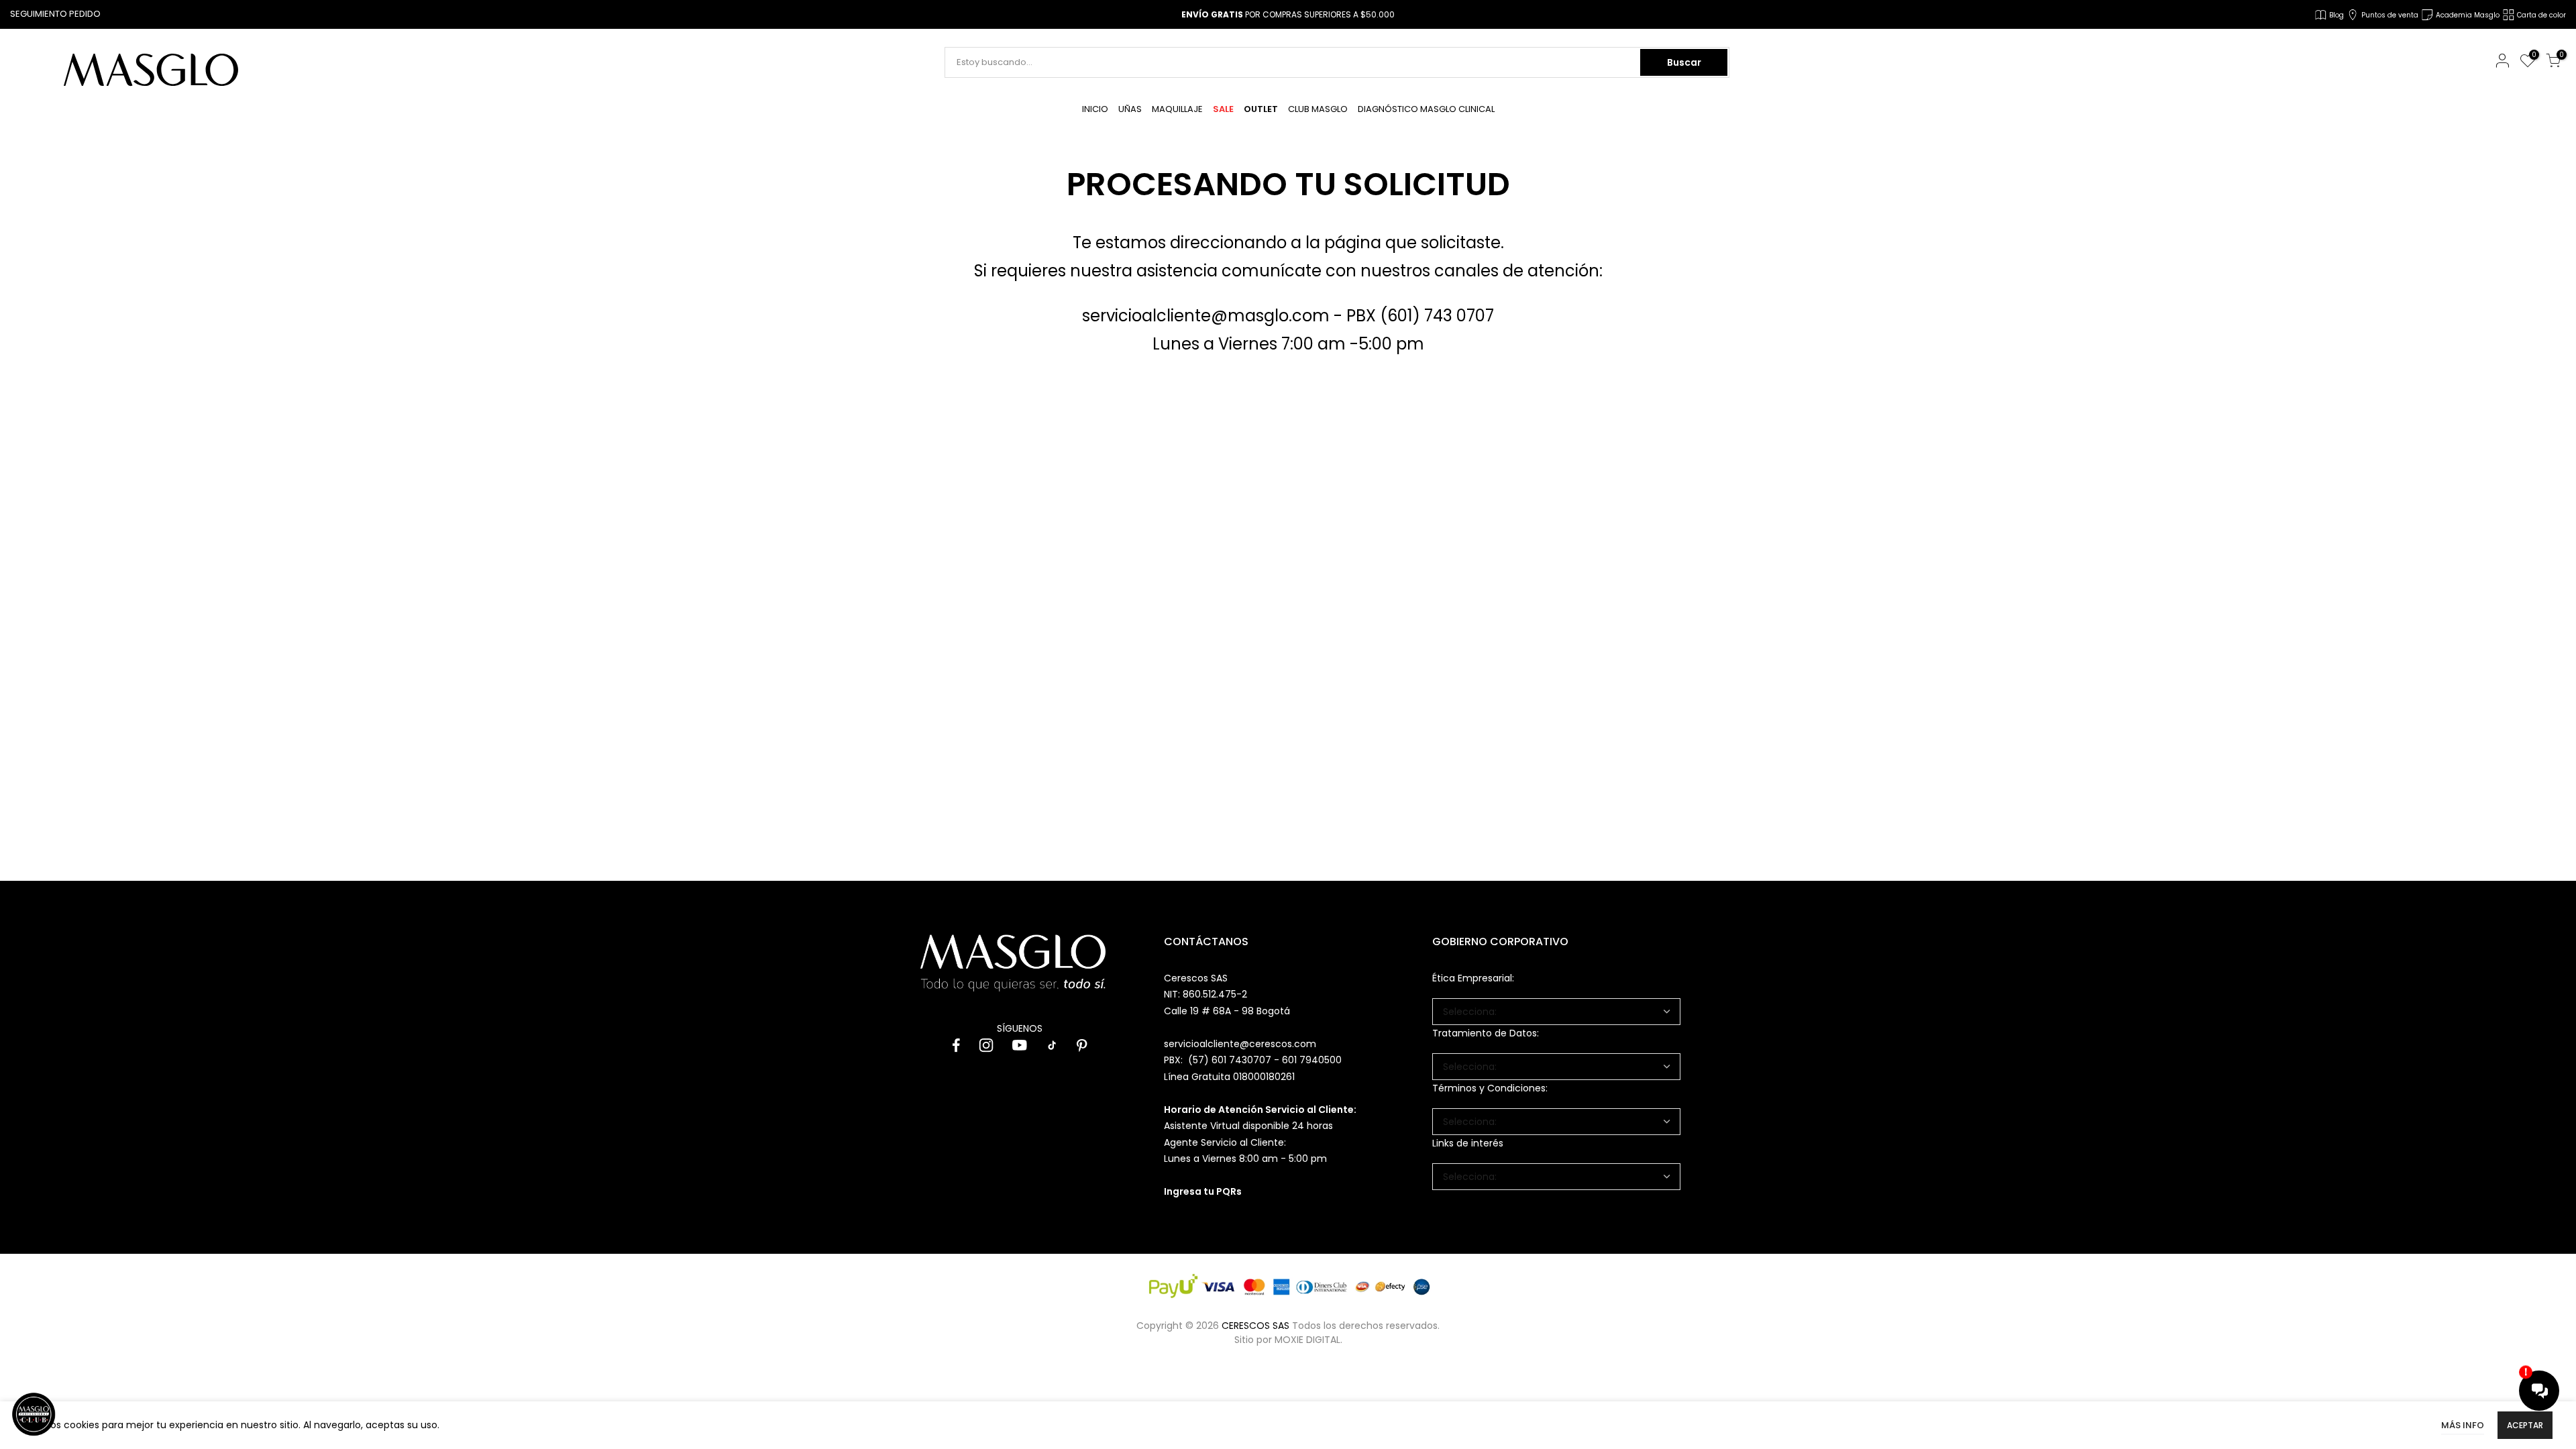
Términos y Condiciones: (1490, 1088)
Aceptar (2525, 1425)
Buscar (1684, 62)
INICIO (1095, 109)
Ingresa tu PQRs (1203, 1191)
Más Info (2463, 1425)
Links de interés (1468, 1143)
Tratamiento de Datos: (1486, 1033)
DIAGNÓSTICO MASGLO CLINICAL (1426, 109)
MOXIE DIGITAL (1307, 1340)
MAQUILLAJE (1177, 109)
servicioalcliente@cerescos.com (1240, 1044)
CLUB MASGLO (1318, 109)
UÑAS (1130, 109)
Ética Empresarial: (1473, 978)
